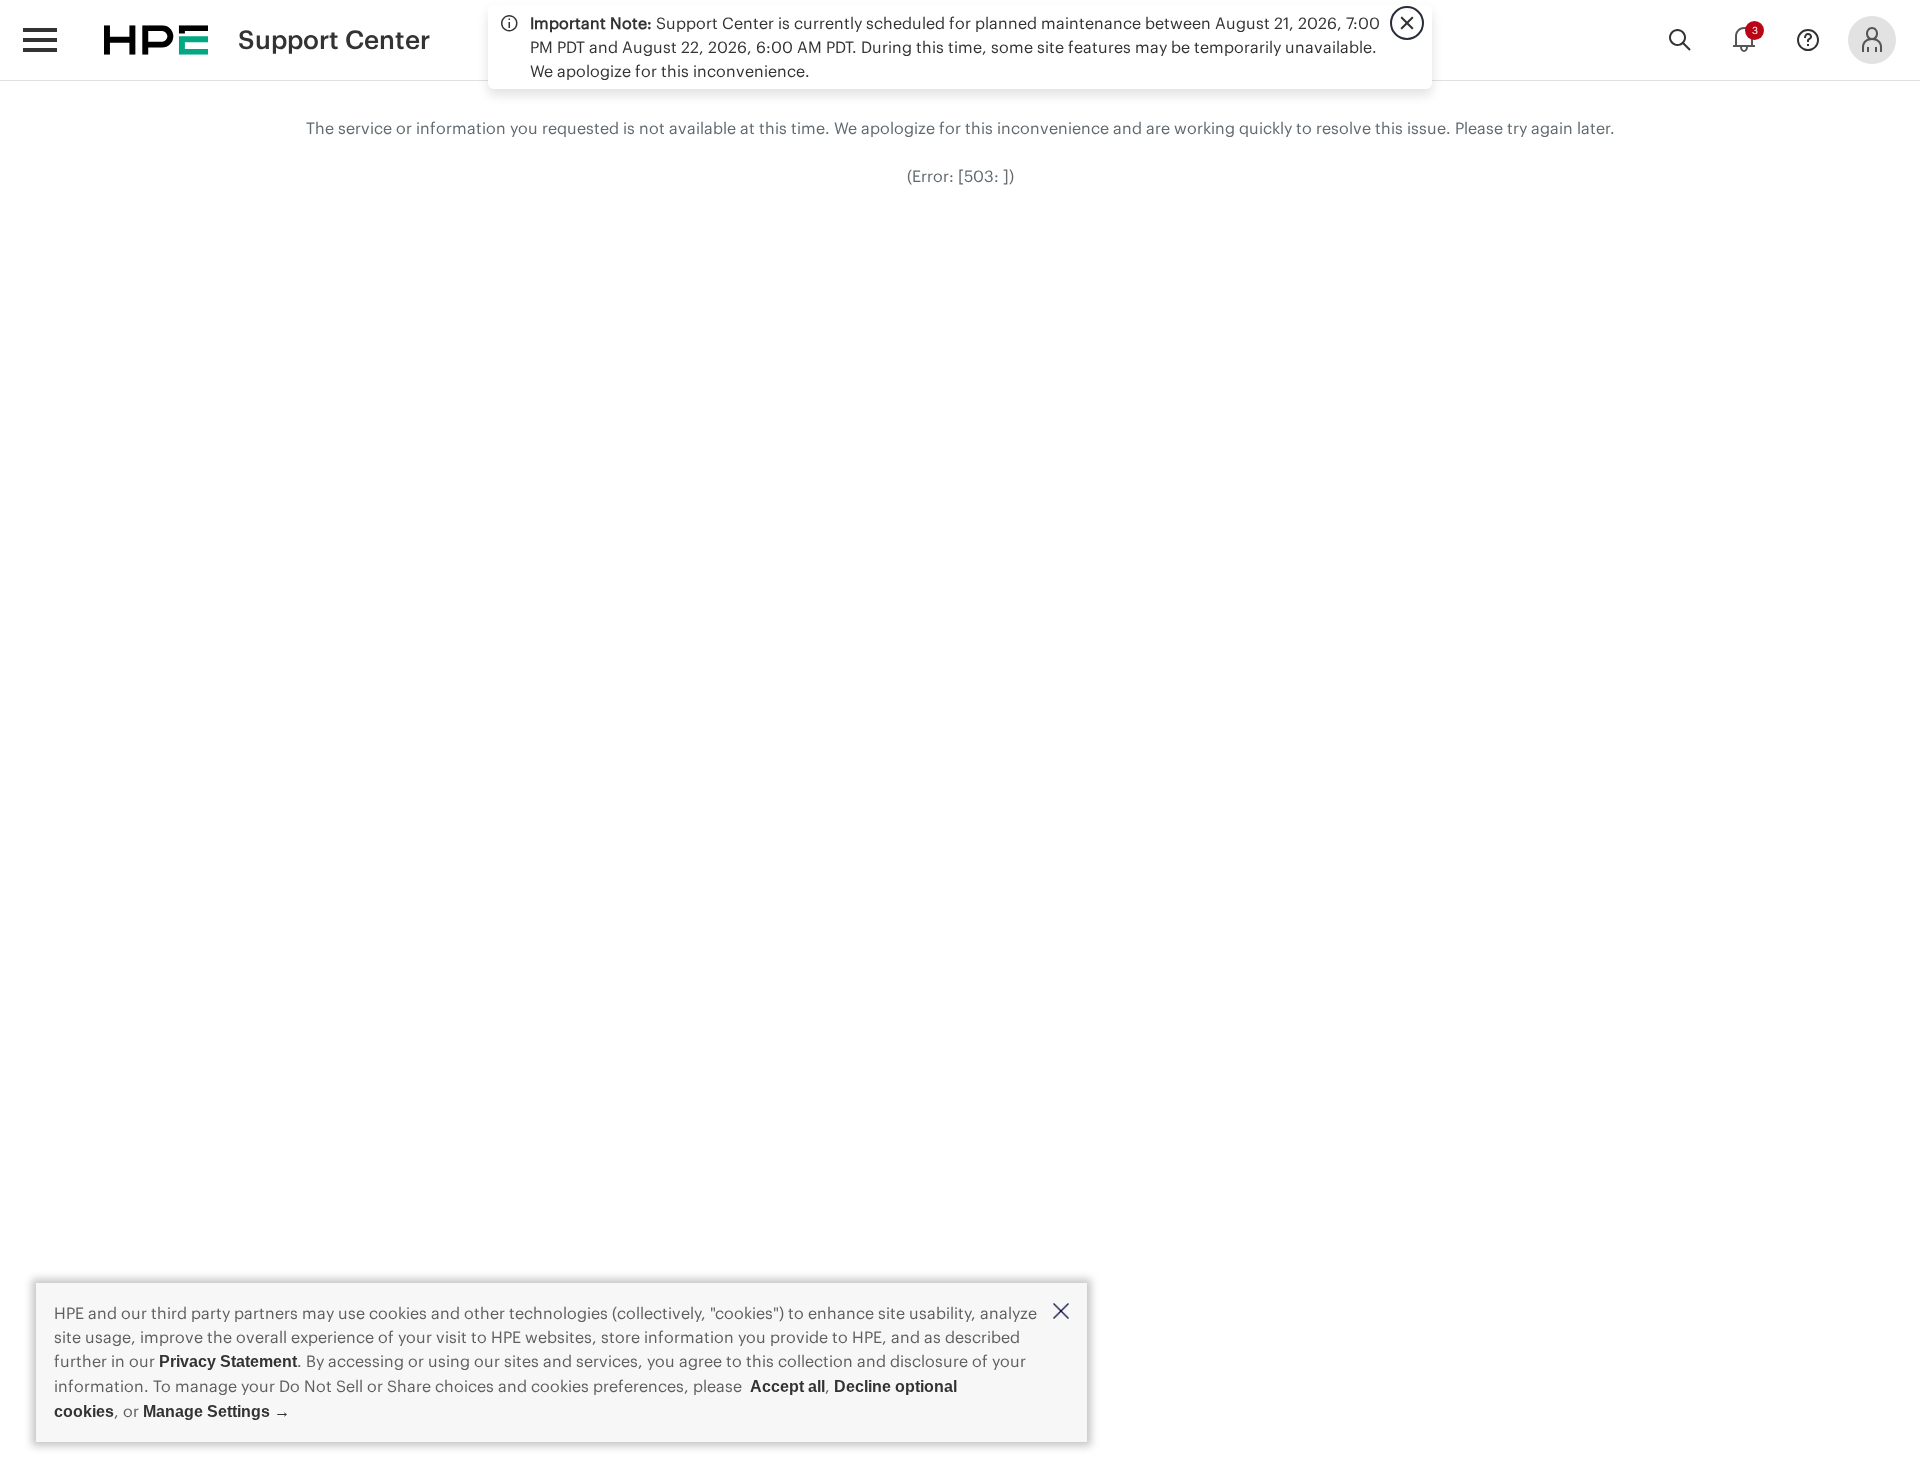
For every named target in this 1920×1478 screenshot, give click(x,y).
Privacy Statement (228, 1361)
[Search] (1680, 40)
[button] (1061, 1312)
